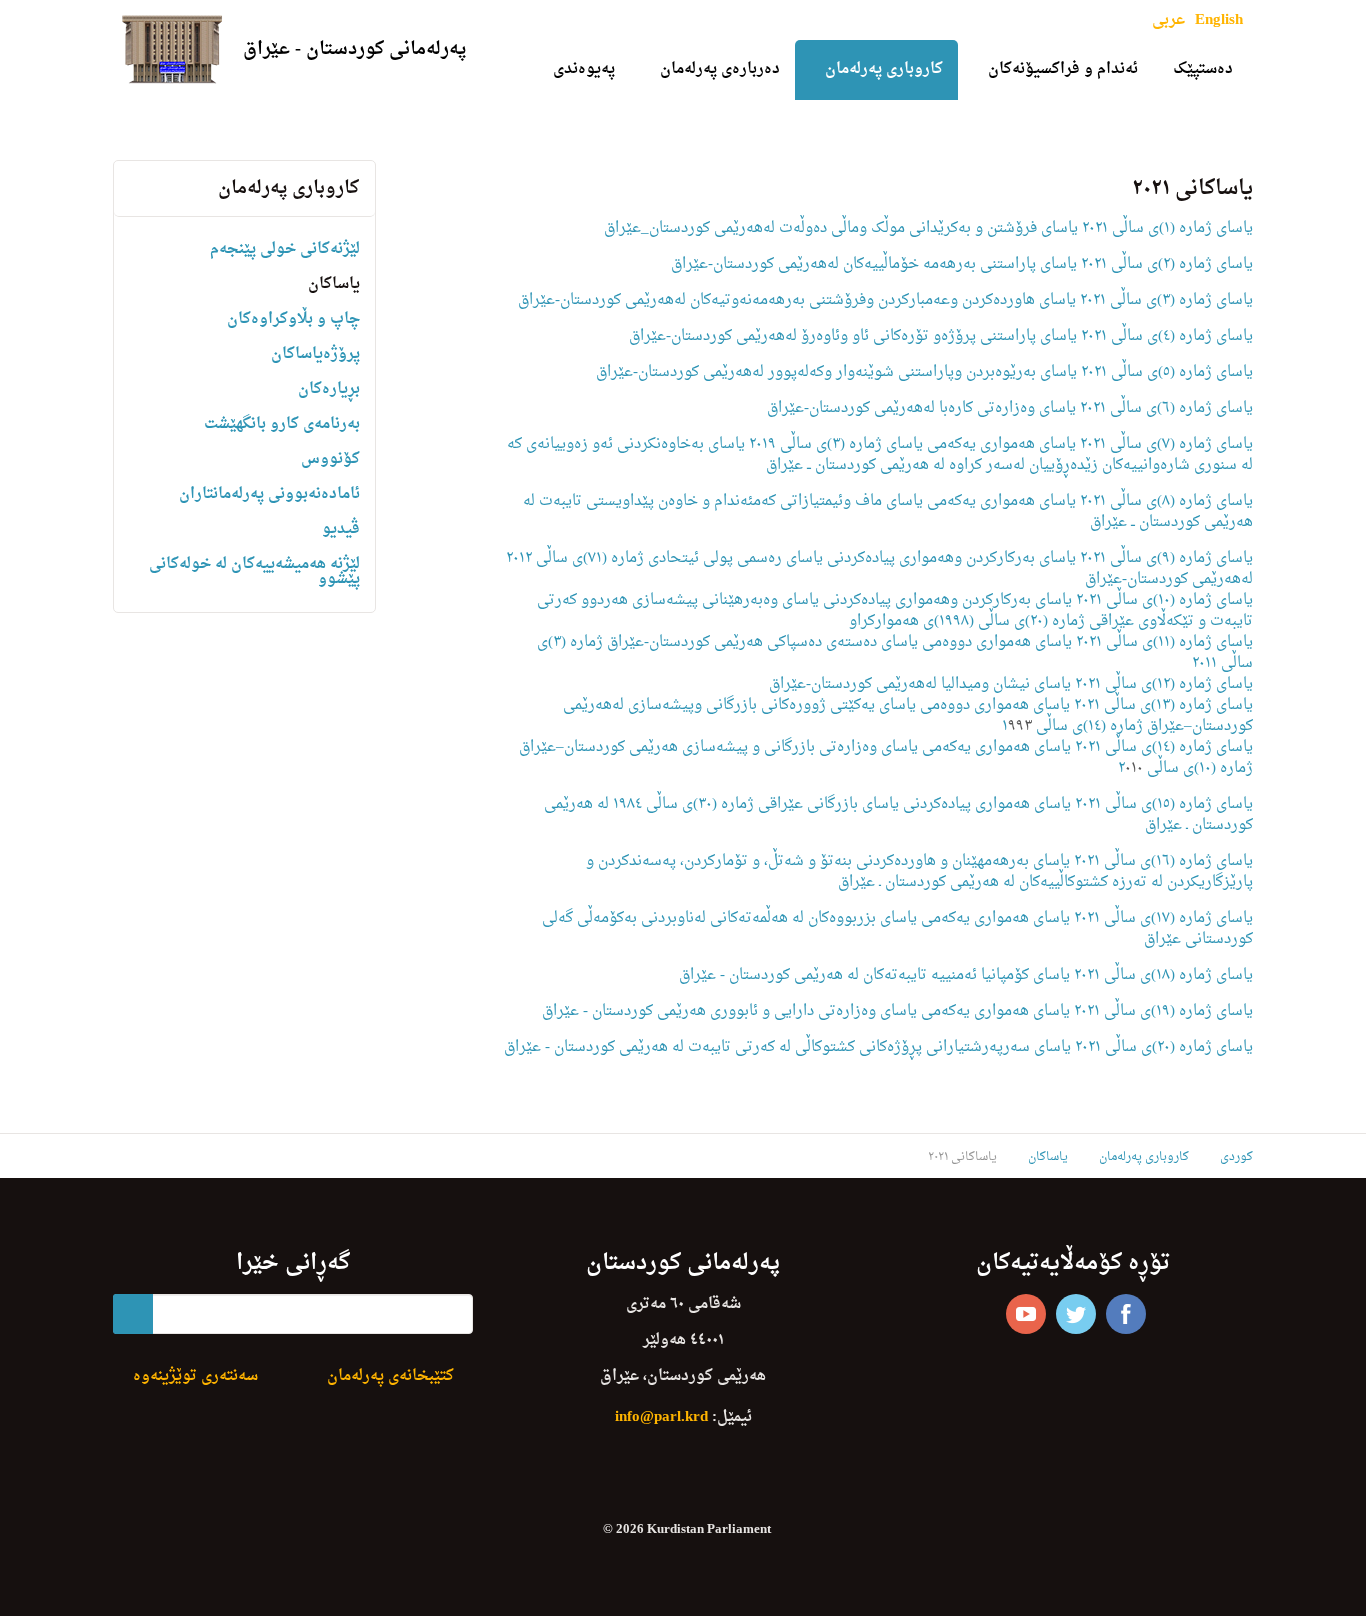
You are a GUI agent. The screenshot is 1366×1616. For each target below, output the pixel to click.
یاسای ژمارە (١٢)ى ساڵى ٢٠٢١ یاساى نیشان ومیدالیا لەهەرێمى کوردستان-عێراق (1011, 684)
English (1219, 20)
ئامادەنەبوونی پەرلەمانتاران (269, 494)
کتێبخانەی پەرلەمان (390, 1376)
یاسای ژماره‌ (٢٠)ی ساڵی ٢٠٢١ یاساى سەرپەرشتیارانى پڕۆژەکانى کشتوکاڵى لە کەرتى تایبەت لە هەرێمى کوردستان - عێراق (878, 1047)
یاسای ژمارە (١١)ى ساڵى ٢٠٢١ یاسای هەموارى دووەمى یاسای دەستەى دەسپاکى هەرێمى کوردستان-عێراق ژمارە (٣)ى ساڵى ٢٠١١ (895, 653)
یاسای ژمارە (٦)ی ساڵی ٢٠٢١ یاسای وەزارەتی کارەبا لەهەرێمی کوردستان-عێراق (1010, 408)
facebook (1126, 1314)
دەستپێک (1203, 69)
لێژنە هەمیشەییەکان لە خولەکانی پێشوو (254, 572)
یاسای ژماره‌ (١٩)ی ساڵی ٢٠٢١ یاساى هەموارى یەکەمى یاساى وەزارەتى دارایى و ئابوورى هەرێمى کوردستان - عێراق (897, 1011)
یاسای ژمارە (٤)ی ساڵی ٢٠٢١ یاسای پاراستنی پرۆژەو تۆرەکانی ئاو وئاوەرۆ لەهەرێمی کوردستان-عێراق (941, 336)
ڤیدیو (341, 529)
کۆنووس (330, 459)
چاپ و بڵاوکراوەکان (293, 319)
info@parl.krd (661, 1417)
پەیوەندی (584, 69)
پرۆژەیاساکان (315, 354)
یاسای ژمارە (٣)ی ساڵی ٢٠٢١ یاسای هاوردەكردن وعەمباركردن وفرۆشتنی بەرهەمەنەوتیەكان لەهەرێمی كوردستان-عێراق (885, 300)
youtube (1026, 1314)
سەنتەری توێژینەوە (195, 1376)
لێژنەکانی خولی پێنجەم (285, 249)
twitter (1076, 1314)
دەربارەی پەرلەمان (720, 69)
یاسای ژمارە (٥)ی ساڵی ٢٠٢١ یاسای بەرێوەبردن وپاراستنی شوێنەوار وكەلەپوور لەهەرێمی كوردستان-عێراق (924, 372)
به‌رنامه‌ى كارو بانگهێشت (282, 424)
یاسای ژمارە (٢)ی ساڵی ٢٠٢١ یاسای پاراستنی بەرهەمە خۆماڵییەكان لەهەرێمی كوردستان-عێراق (962, 264)
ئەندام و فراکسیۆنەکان (1063, 69)
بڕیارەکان (329, 389)
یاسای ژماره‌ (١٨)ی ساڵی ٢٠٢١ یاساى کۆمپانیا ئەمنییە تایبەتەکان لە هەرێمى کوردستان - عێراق (966, 975)
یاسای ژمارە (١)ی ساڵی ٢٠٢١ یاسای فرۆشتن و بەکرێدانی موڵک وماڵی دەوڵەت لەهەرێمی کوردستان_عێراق (928, 228)
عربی (1168, 20)
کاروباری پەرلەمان (884, 69)
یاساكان (334, 284)
